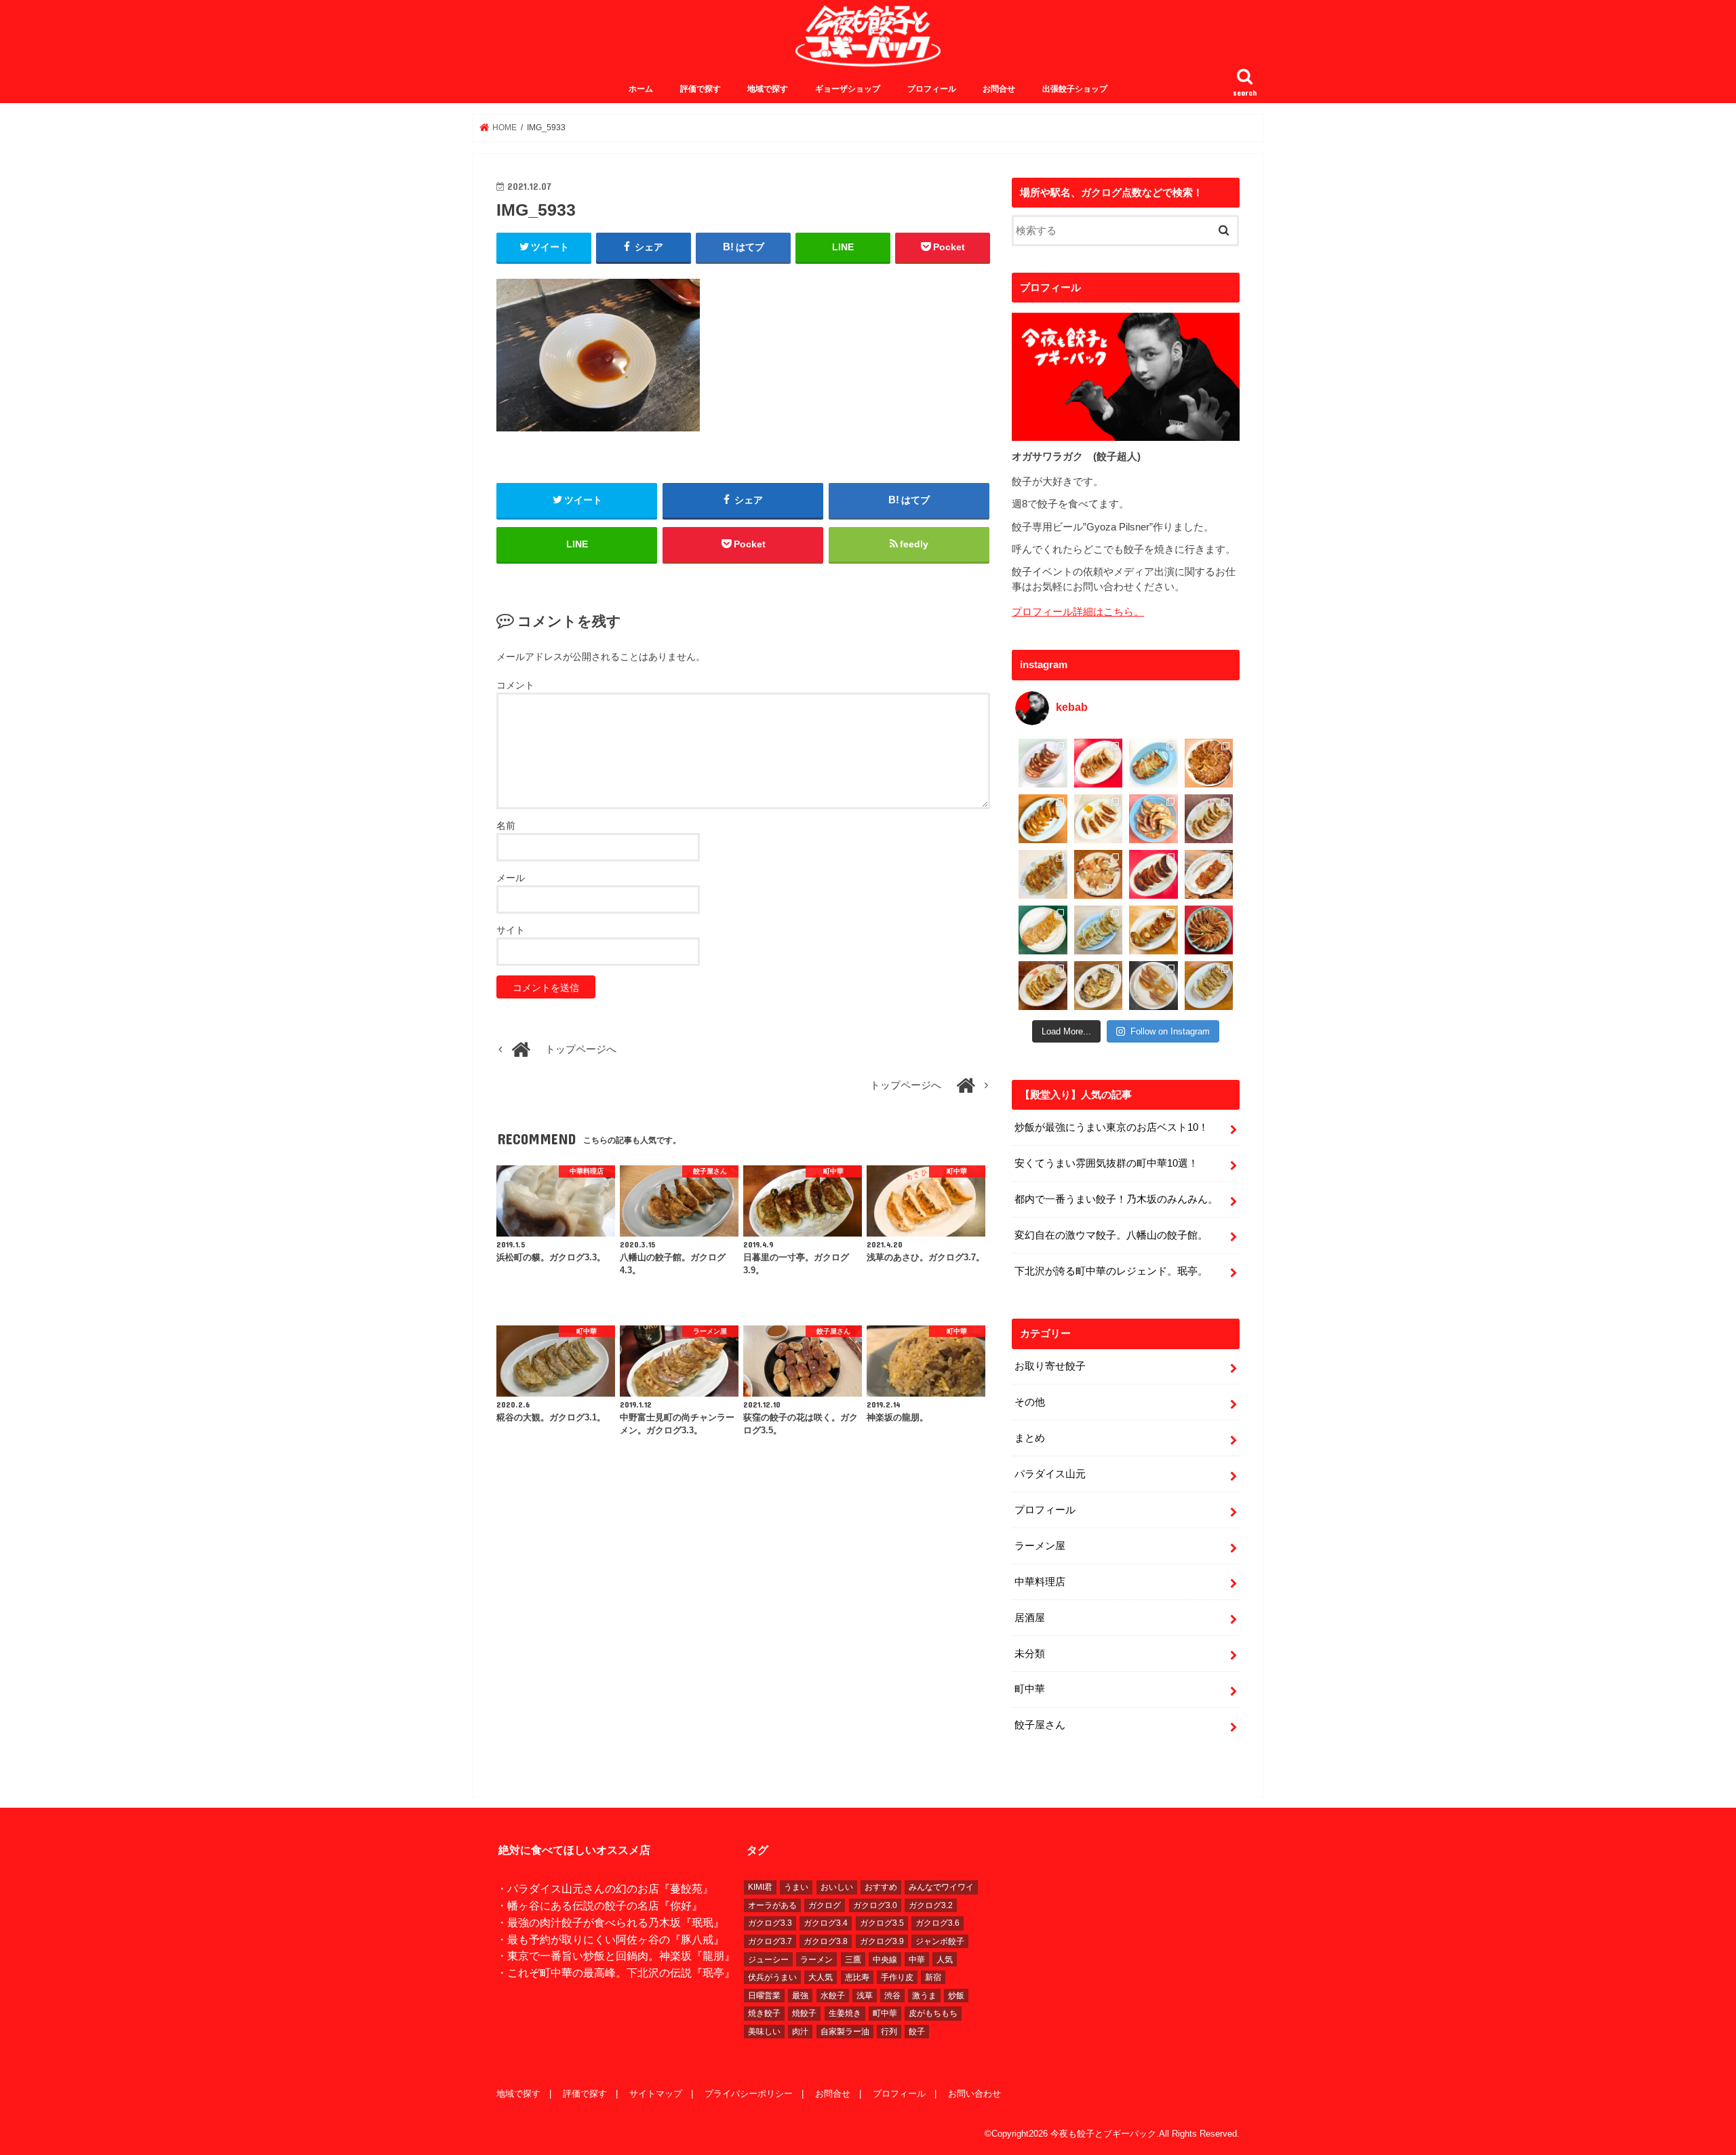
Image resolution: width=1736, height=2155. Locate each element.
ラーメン (816, 1960)
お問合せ (999, 89)
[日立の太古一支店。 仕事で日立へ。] (1153, 763)
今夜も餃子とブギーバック (1103, 2134)
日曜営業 (764, 1996)
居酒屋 (1030, 1618)
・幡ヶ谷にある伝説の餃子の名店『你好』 (599, 1905)
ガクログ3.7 (770, 1941)
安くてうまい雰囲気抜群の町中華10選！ (1106, 1163)
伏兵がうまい (772, 1977)
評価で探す (701, 89)
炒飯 (956, 1996)
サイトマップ (656, 2094)
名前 (506, 826)
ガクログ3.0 (875, 1905)
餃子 (917, 2032)
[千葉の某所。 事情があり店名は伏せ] (1153, 874)
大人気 (821, 1977)
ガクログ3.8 (826, 1941)
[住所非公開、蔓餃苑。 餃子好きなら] (1099, 874)
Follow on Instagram (1170, 1031)
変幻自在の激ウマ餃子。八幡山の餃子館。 (1111, 1235)
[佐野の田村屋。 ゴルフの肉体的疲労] (1099, 930)
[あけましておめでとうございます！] (1209, 930)
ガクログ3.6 (938, 1923)
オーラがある (772, 1905)
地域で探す (768, 89)
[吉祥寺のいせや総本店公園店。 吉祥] (1209, 874)
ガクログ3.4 (826, 1923)
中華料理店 (1040, 1582)
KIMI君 (760, 1887)
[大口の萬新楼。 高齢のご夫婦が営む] (1153, 819)
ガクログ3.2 (931, 1905)
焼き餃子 (764, 2013)
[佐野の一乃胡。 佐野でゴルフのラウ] (1153, 930)
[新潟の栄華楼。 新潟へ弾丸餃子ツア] (1153, 986)
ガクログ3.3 (770, 1923)
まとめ (1030, 1438)
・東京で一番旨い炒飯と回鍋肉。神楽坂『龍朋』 (616, 1956)
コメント (515, 685)
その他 (1030, 1402)
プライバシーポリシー (749, 2094)
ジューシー (768, 1960)
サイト (511, 930)
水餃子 (833, 1996)
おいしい (837, 1887)
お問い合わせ (974, 2094)
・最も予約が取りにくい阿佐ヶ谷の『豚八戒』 (610, 1939)
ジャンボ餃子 (940, 1941)
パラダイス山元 (1050, 1474)
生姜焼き (845, 2013)
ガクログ (825, 1905)
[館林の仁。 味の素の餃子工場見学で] (1099, 986)
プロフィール (932, 89)
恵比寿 (857, 1977)
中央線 (885, 1960)
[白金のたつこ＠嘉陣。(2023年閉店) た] (1209, 763)
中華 (917, 1960)
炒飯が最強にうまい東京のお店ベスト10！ (1111, 1127)
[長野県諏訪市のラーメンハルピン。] (1209, 986)
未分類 (1030, 1654)
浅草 (865, 1996)
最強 (800, 1996)
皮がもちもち (933, 2013)
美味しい (764, 2032)
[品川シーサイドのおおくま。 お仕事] (1099, 819)
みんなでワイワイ (941, 1887)
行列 (889, 2032)
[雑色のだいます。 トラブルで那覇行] (1099, 763)
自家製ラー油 (845, 2032)
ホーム (641, 89)
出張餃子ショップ (1075, 89)
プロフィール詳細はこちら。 (1078, 612)
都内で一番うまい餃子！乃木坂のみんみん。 (1116, 1199)
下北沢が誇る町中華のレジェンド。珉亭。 (1111, 1271)
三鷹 (853, 1960)
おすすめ (881, 1887)
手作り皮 (897, 1977)
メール (511, 878)
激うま (924, 1996)
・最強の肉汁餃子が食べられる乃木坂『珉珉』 (610, 1922)
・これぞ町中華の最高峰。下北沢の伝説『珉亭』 (616, 1973)
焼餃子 (804, 2013)
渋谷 (892, 1996)
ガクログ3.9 (882, 1941)
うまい (796, 1887)
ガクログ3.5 (882, 1923)
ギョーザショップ (848, 89)
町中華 (1030, 1689)
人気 (945, 1960)
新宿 (933, 1977)
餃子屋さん (1040, 1725)
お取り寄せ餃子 (1050, 1366)
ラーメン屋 (1040, 1546)
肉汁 (800, 2032)
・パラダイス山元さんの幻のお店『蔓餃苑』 (605, 1888)
